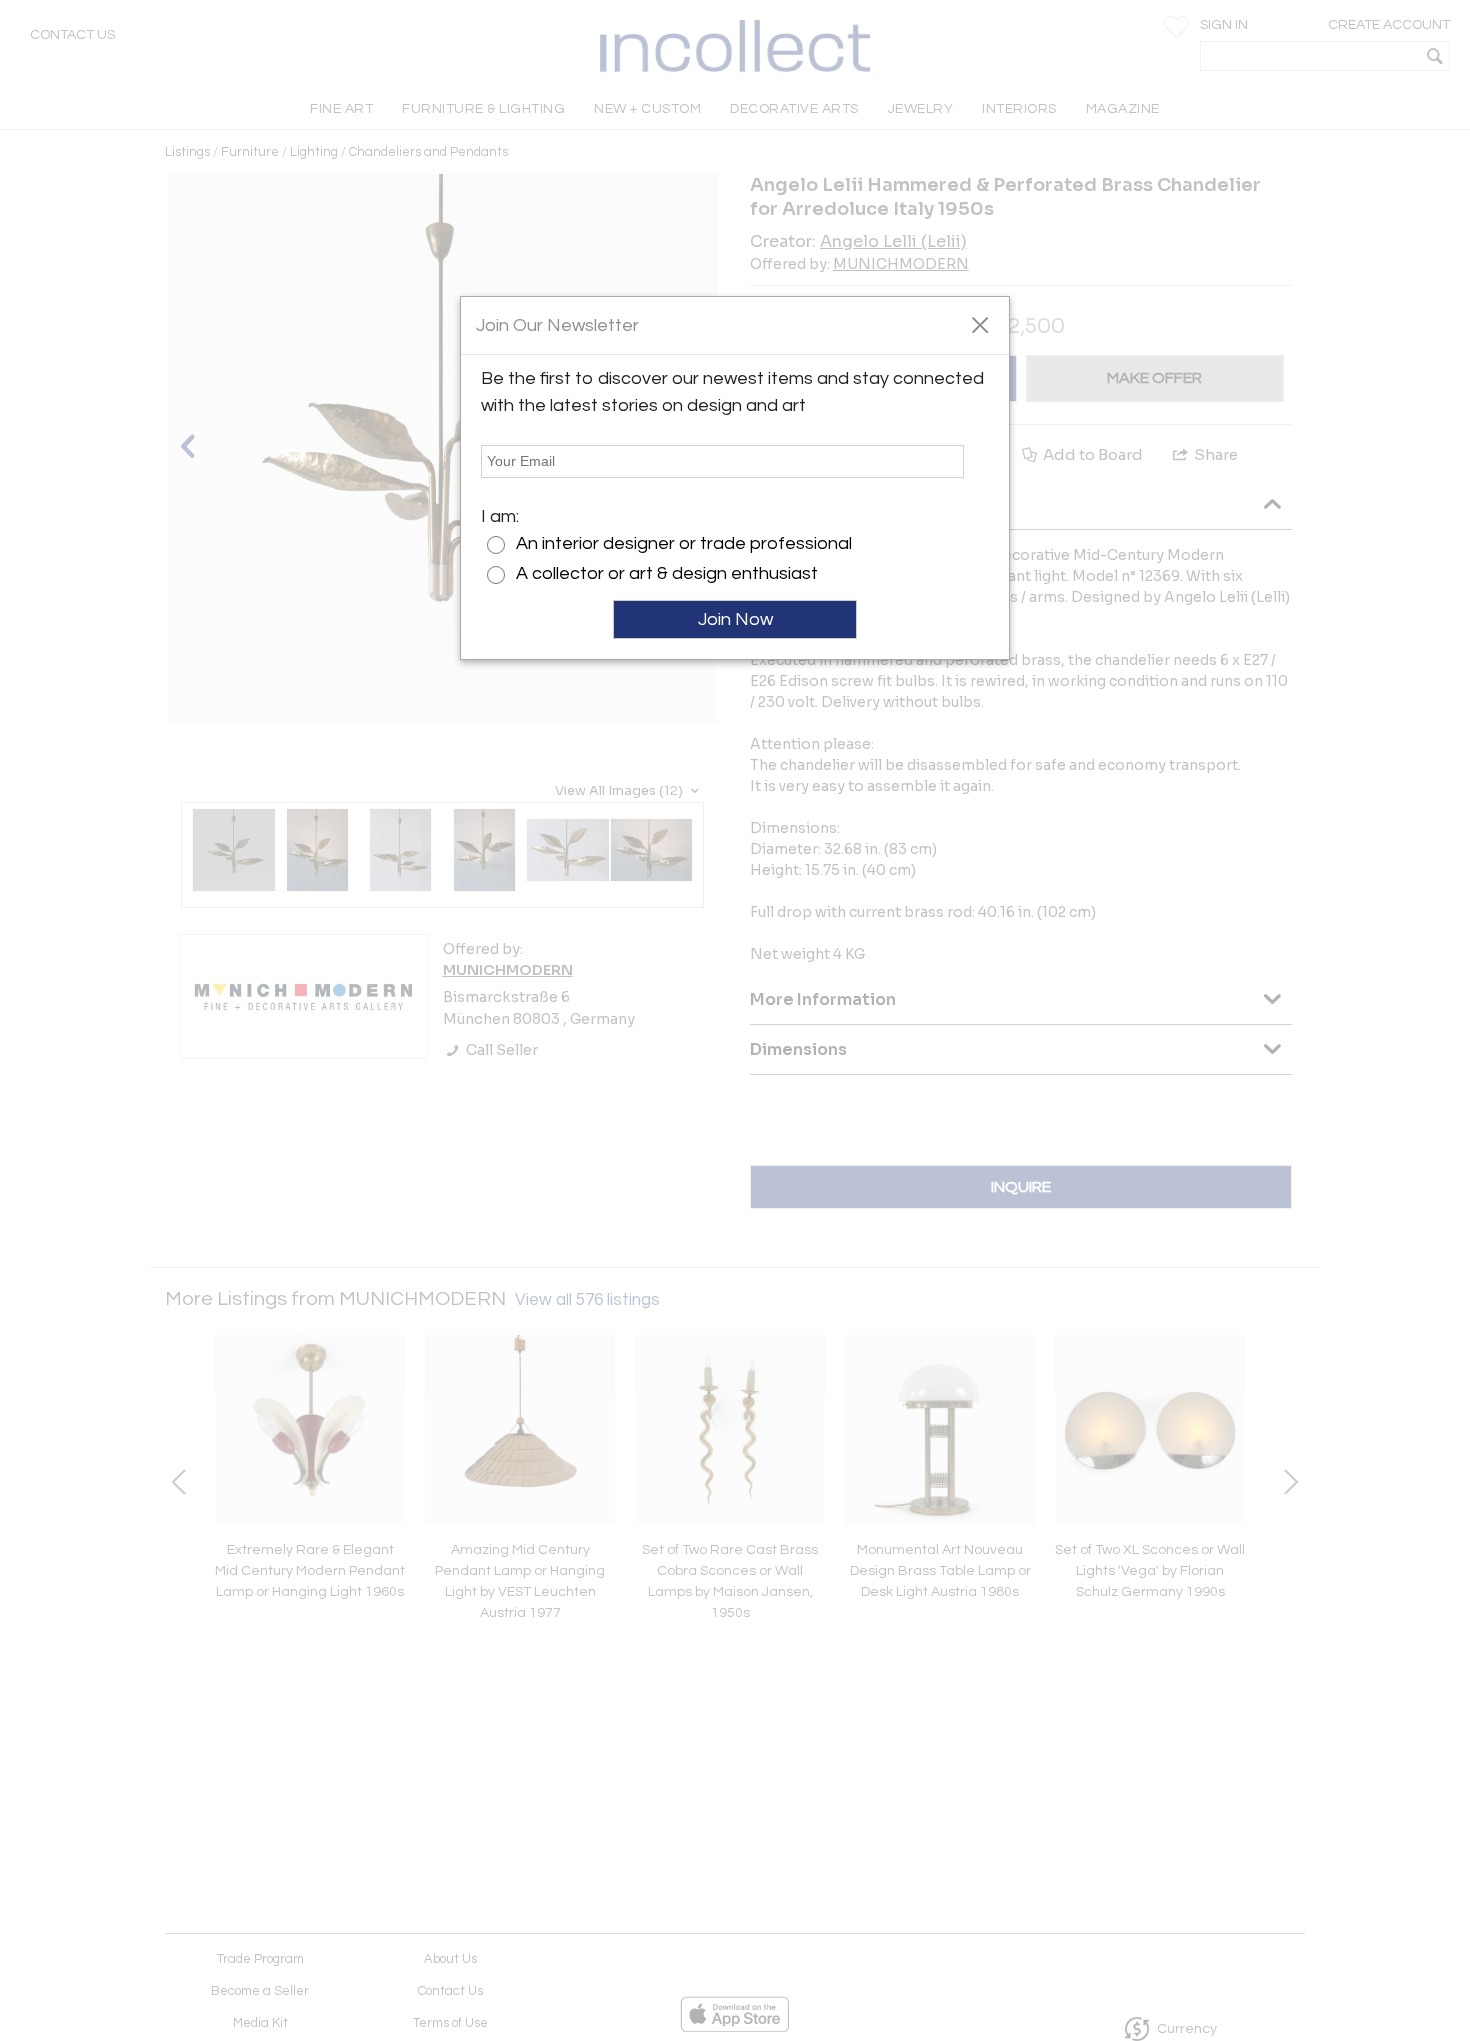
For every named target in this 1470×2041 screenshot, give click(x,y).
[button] (979, 324)
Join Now (735, 619)
